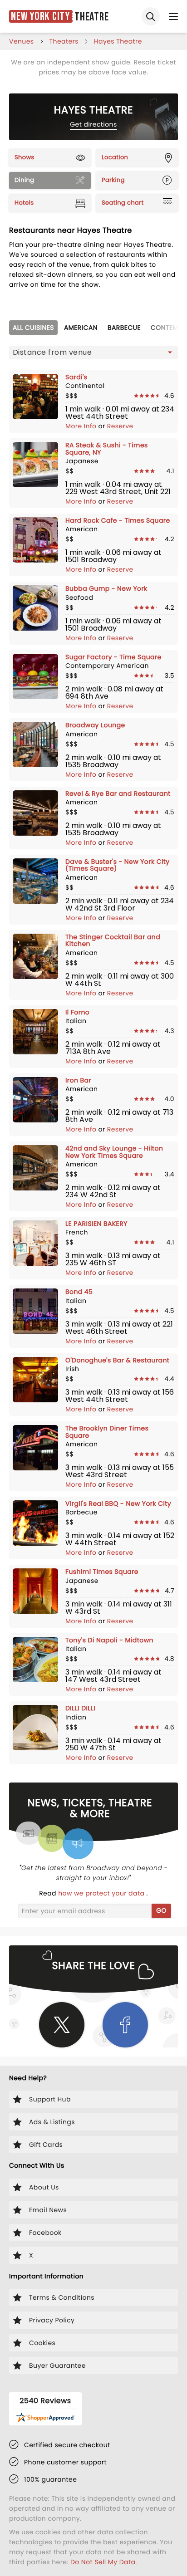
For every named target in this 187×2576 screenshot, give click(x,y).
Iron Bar (78, 1080)
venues (22, 41)
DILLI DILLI (80, 1708)
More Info (82, 426)
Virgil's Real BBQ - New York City (118, 1503)
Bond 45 (79, 1292)
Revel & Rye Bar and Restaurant (118, 793)
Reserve (120, 426)
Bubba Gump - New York (106, 588)
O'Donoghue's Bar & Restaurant (117, 1360)
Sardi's (76, 377)
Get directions (93, 124)
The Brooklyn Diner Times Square (107, 1432)
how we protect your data (102, 1893)
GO (161, 1910)
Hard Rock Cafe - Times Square (118, 520)
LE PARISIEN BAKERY (96, 1224)
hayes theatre (118, 41)
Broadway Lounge (95, 725)
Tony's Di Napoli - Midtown (109, 1640)
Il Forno (77, 1012)
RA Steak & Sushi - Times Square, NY (107, 448)
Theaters (64, 41)
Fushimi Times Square (102, 1572)
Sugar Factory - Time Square (113, 657)
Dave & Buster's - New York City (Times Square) (118, 865)
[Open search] (151, 16)
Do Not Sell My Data (103, 2562)
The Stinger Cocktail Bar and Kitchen (113, 940)
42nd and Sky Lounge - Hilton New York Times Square (114, 1152)
